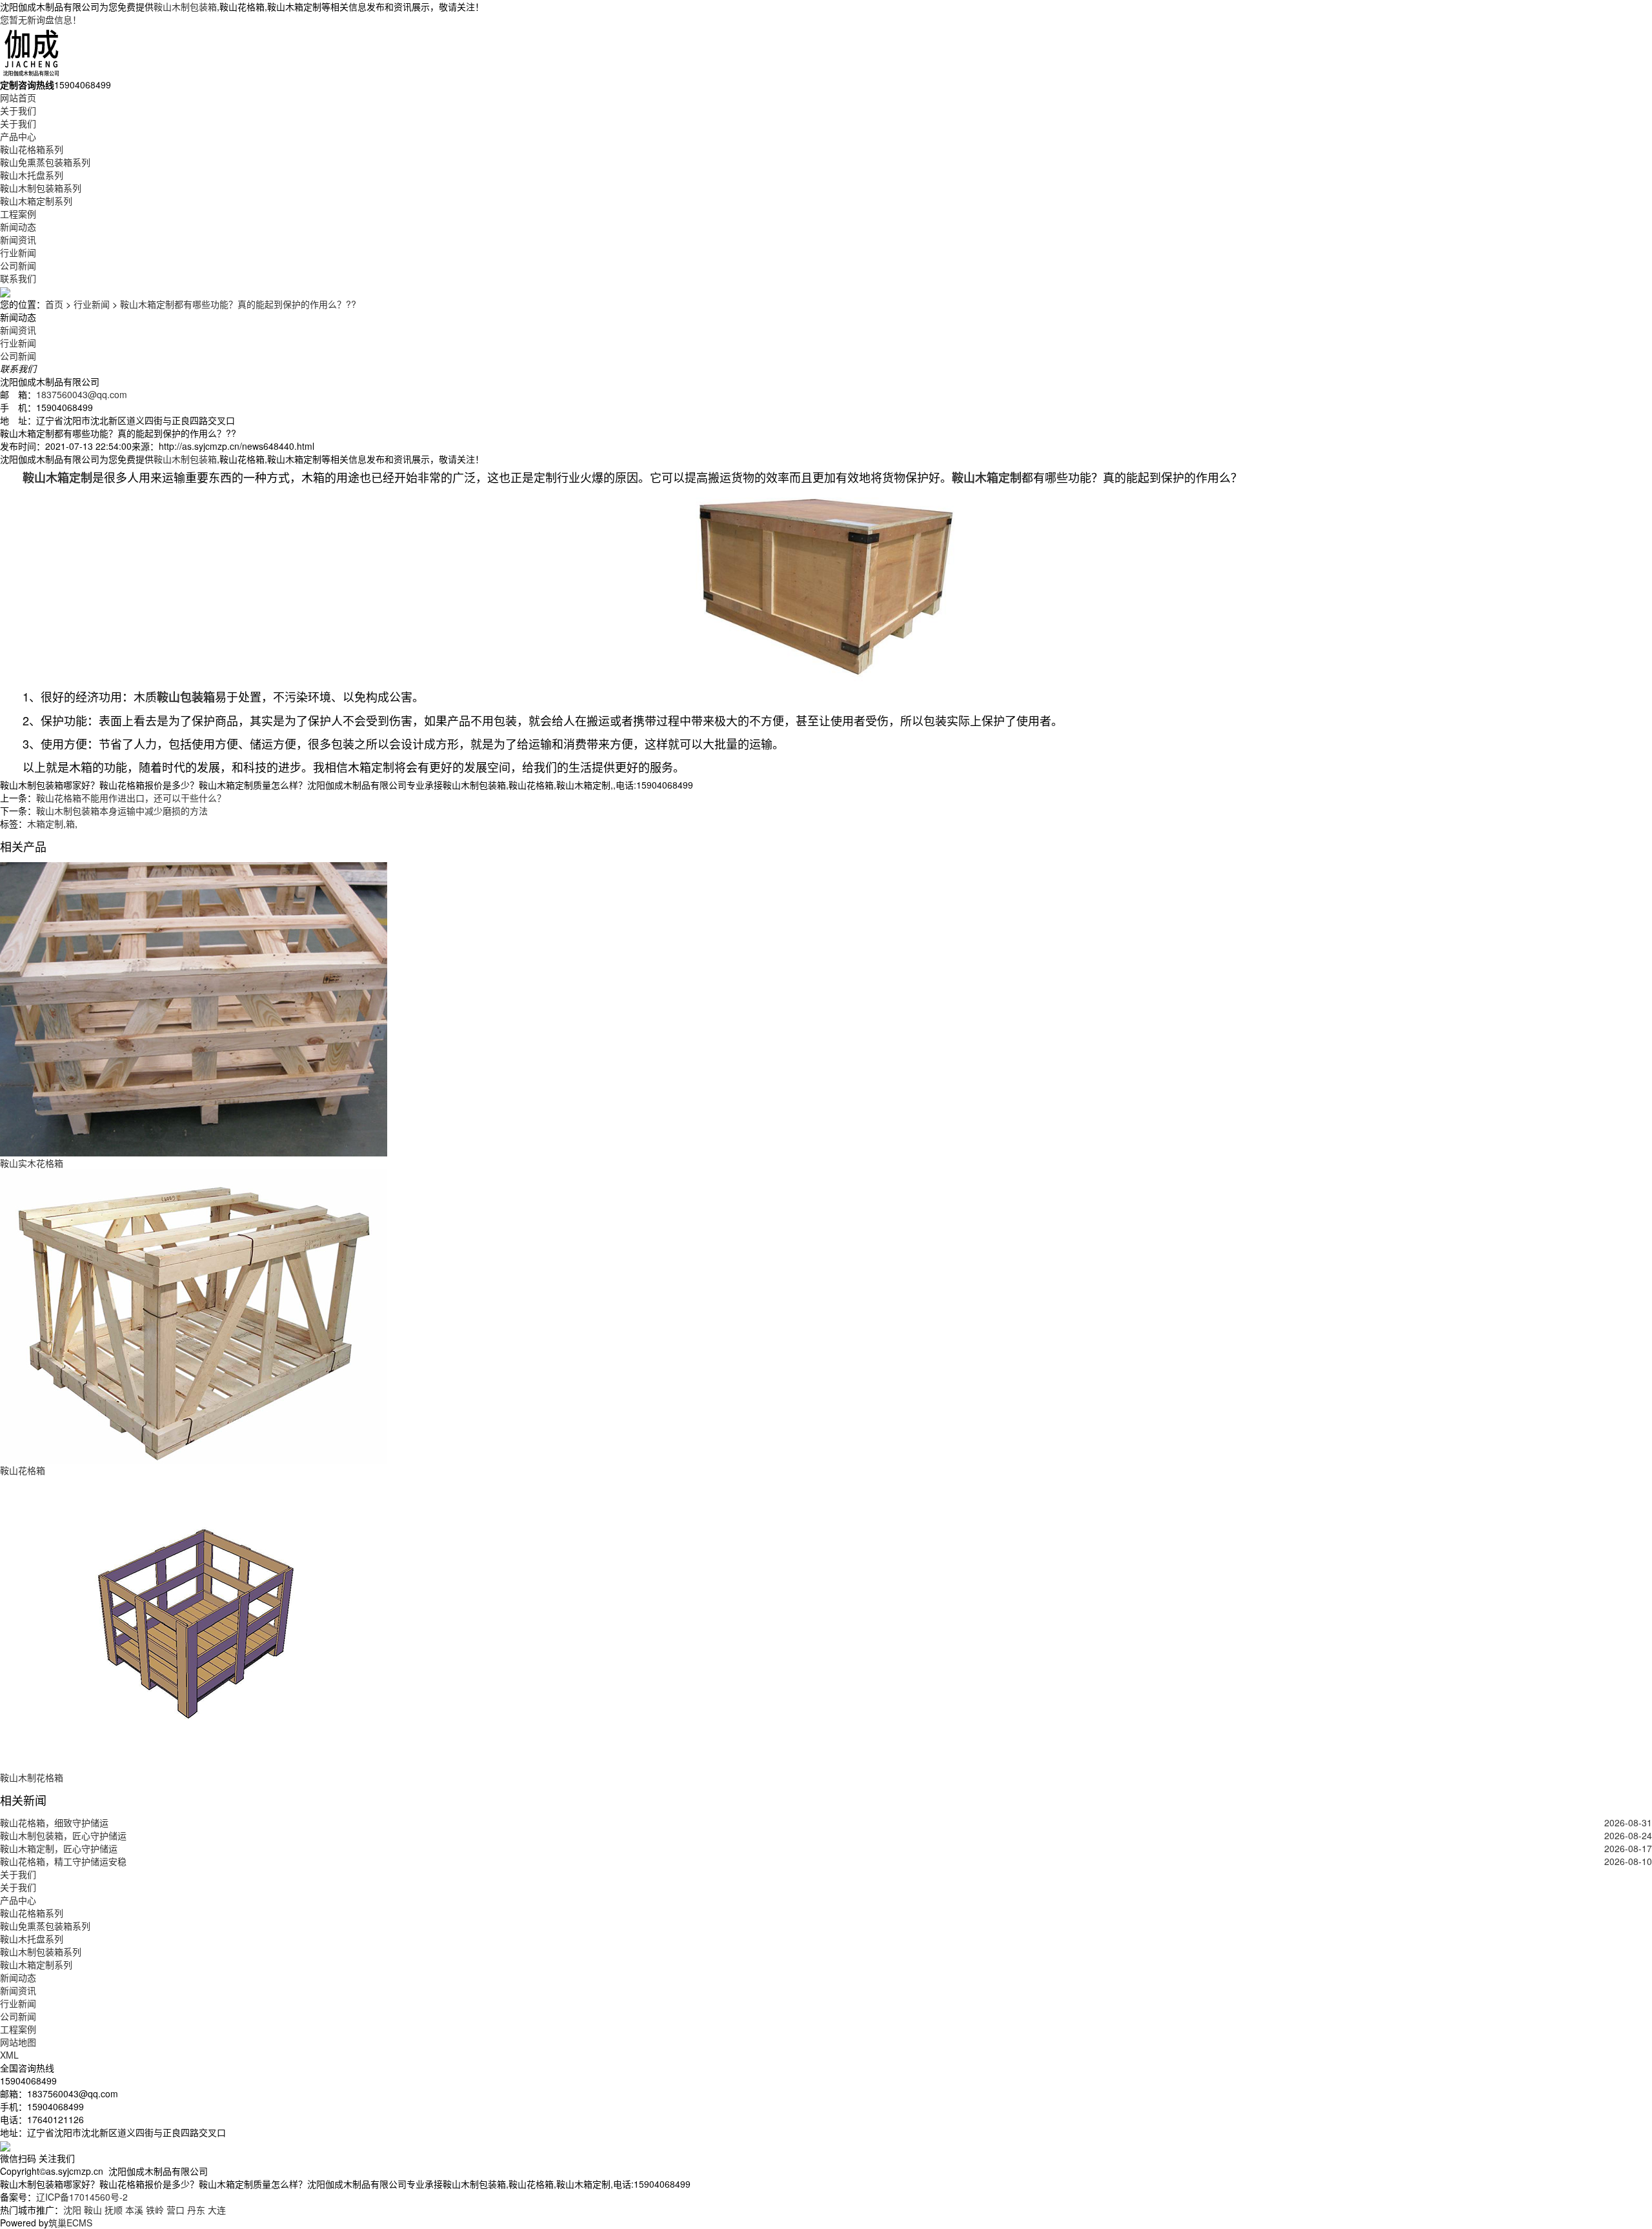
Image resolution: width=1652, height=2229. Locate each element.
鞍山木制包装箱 (185, 6)
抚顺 (114, 2210)
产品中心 (18, 136)
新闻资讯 (18, 239)
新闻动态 (18, 227)
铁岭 (155, 2210)
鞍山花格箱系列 (32, 149)
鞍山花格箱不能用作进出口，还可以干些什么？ (131, 798)
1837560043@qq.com (82, 394)
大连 (217, 2210)
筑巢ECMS (70, 2223)
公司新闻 (18, 265)
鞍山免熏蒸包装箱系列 (45, 162)
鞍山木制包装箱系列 (41, 188)
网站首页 (18, 97)
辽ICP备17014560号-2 (82, 2197)
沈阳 (72, 2210)
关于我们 (18, 110)
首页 (54, 304)
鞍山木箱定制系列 (36, 201)
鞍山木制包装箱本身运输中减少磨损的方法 (122, 811)
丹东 (196, 2210)
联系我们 (18, 278)
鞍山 (93, 2210)
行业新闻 (18, 252)
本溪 (134, 2210)
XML (9, 2055)
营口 (176, 2210)
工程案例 (18, 214)
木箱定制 (45, 823)
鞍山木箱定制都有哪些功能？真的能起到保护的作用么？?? (238, 304)
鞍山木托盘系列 (32, 175)
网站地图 (18, 2042)
